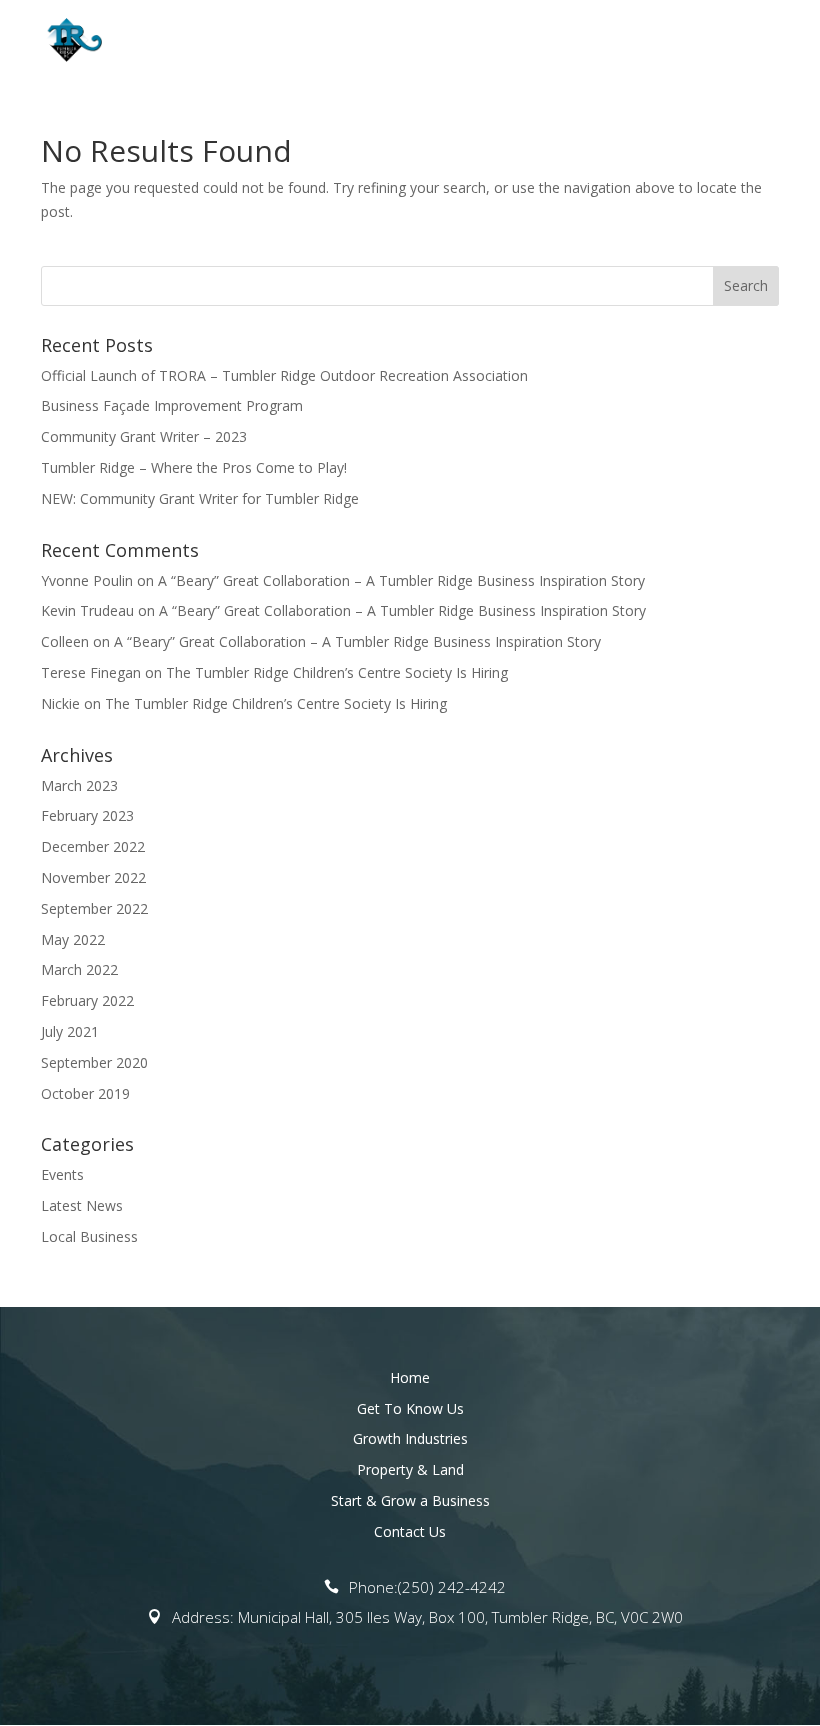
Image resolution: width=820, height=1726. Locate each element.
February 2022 (87, 1000)
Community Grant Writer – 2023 (144, 436)
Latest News (82, 1205)
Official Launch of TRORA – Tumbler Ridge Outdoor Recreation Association (284, 375)
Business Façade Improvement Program (172, 405)
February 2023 (87, 815)
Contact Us (410, 1531)
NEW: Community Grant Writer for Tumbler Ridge (200, 498)
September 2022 (94, 908)
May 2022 (73, 939)
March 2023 (79, 785)
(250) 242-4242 (452, 1587)
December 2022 (93, 846)
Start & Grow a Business (410, 1500)
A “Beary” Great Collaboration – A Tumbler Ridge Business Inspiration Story (401, 580)
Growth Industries (410, 1438)
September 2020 (94, 1062)
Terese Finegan (91, 672)
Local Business (89, 1236)
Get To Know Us (410, 1408)
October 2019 (85, 1093)
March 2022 (79, 969)
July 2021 (70, 1031)
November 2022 (93, 877)
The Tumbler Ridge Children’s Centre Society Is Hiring (337, 672)
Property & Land (410, 1469)
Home (410, 1377)
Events (62, 1174)
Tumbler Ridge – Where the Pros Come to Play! (194, 467)
